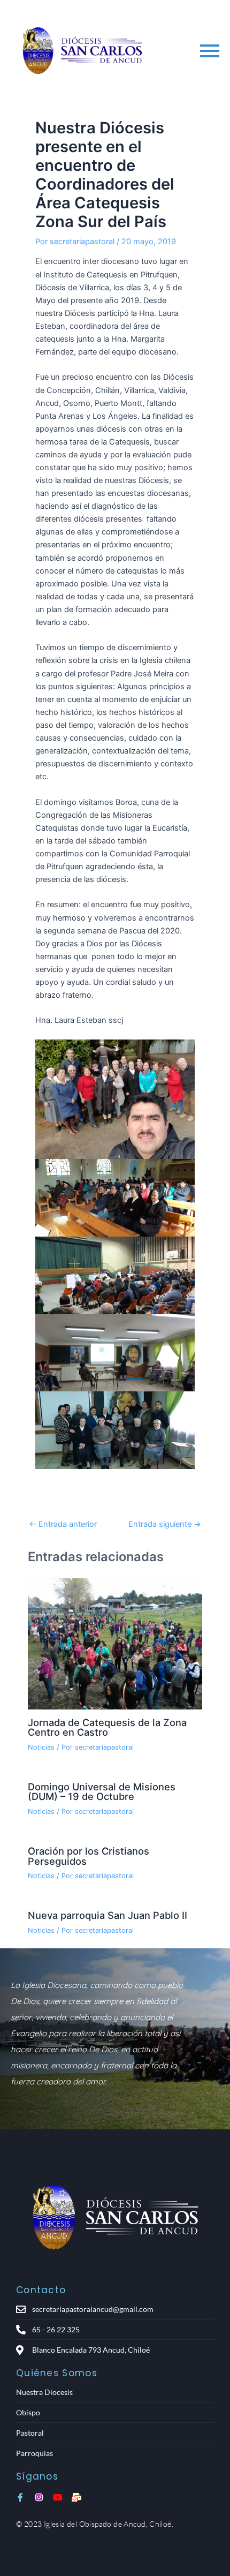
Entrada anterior (63, 1524)
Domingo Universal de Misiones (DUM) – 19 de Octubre (102, 1791)
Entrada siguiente (165, 1524)
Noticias (41, 1747)
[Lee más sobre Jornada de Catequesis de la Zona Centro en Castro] (115, 1644)
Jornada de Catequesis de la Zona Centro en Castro (107, 1727)
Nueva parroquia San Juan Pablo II (108, 1915)
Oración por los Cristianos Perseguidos (89, 1856)
